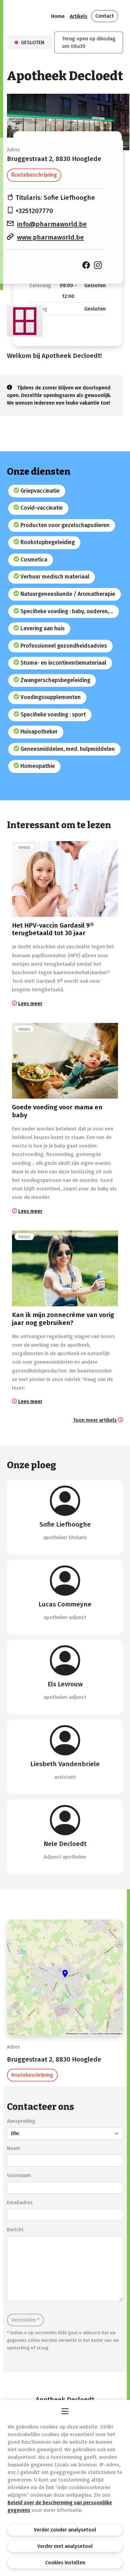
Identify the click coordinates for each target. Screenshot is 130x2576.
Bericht (15, 2230)
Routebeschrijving (34, 175)
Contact (105, 16)
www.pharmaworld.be (50, 237)
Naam (14, 2148)
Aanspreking (21, 2121)
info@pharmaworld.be (52, 224)
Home (58, 16)
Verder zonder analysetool (65, 2530)
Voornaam (19, 2175)
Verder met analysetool (65, 2546)
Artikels (79, 16)
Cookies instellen (65, 2563)
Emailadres (20, 2202)
